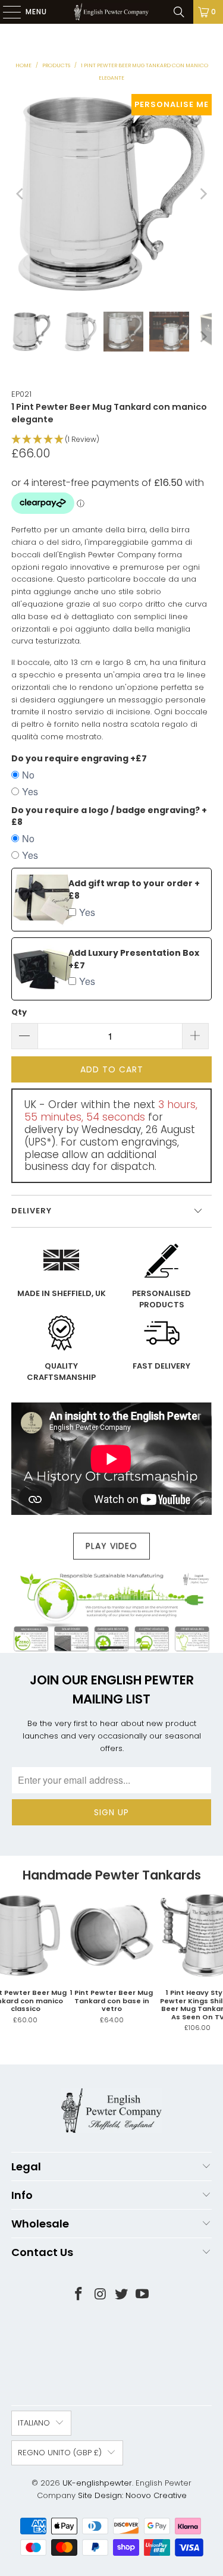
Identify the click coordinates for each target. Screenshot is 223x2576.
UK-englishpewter (97, 2483)
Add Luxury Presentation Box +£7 (134, 959)
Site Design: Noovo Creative (132, 2495)
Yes (30, 791)
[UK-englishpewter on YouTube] (143, 2295)
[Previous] (20, 194)
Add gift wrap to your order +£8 (134, 889)
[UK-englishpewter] (112, 12)
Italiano (34, 2423)
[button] (111, 440)
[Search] (179, 12)
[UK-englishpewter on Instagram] (100, 2295)
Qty (19, 1012)
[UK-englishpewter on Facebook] (79, 2295)
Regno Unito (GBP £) (60, 2453)
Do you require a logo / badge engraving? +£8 (109, 816)
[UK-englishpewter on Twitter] (122, 2295)
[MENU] (6, 12)
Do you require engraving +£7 (79, 758)
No (28, 775)
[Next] (203, 194)
